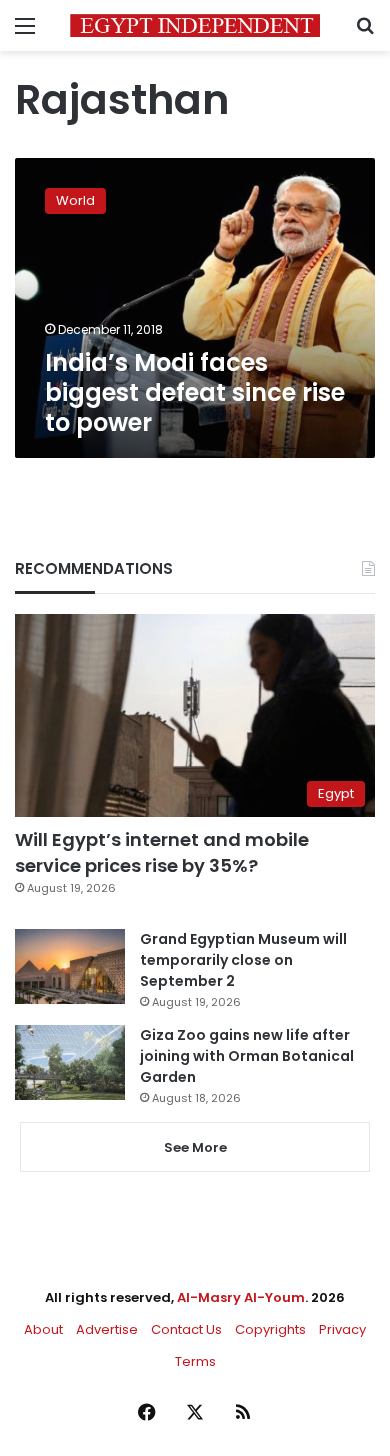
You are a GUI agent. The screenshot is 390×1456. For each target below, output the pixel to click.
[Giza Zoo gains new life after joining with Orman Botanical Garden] (70, 1062)
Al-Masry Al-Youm (241, 1297)
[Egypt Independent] (195, 25)
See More (195, 1147)
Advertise (107, 1329)
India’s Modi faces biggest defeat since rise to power (195, 392)
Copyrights (270, 1329)
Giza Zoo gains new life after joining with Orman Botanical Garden (247, 1056)
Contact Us (186, 1329)
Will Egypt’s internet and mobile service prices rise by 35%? (162, 852)
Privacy (342, 1329)
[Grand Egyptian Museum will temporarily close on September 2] (70, 966)
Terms (195, 1361)
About (43, 1329)
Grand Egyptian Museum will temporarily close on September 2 (243, 960)
